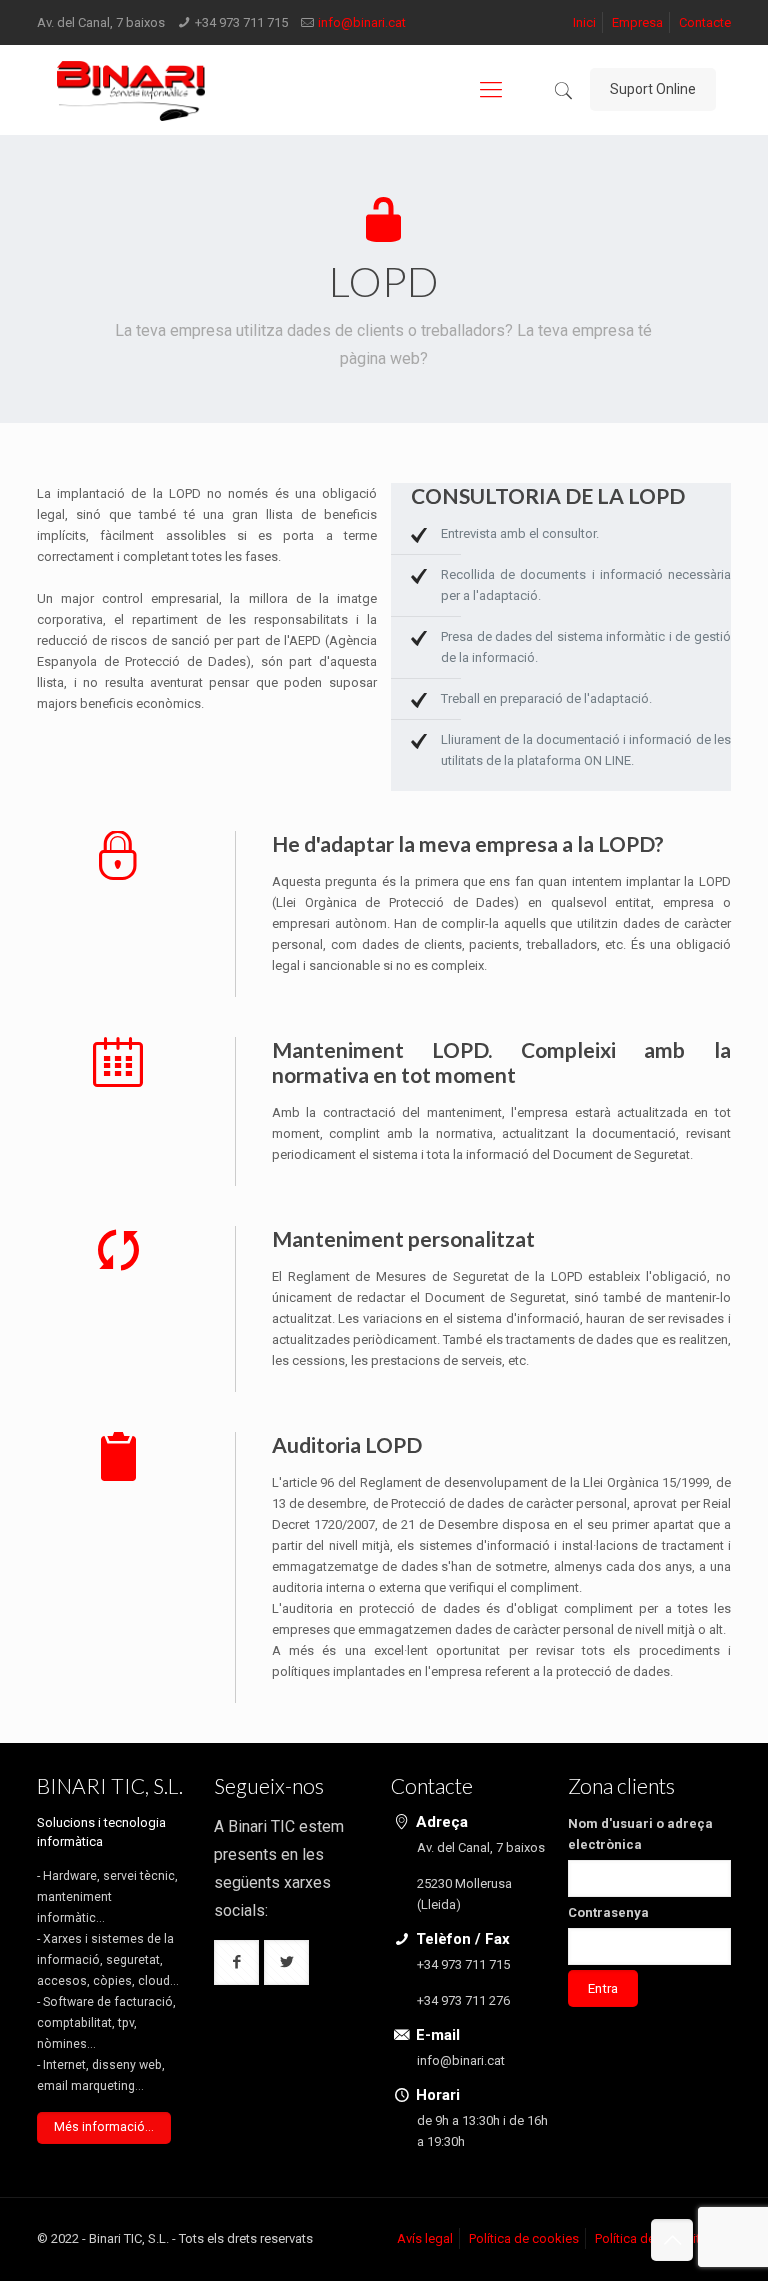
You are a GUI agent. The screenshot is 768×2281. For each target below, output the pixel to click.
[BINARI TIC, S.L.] (131, 90)
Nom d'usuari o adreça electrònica (640, 1834)
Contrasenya (608, 1912)
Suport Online (653, 89)
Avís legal (425, 2238)
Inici (584, 22)
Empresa (637, 22)
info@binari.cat (362, 22)
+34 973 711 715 (241, 22)
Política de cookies (524, 2238)
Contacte (705, 22)
